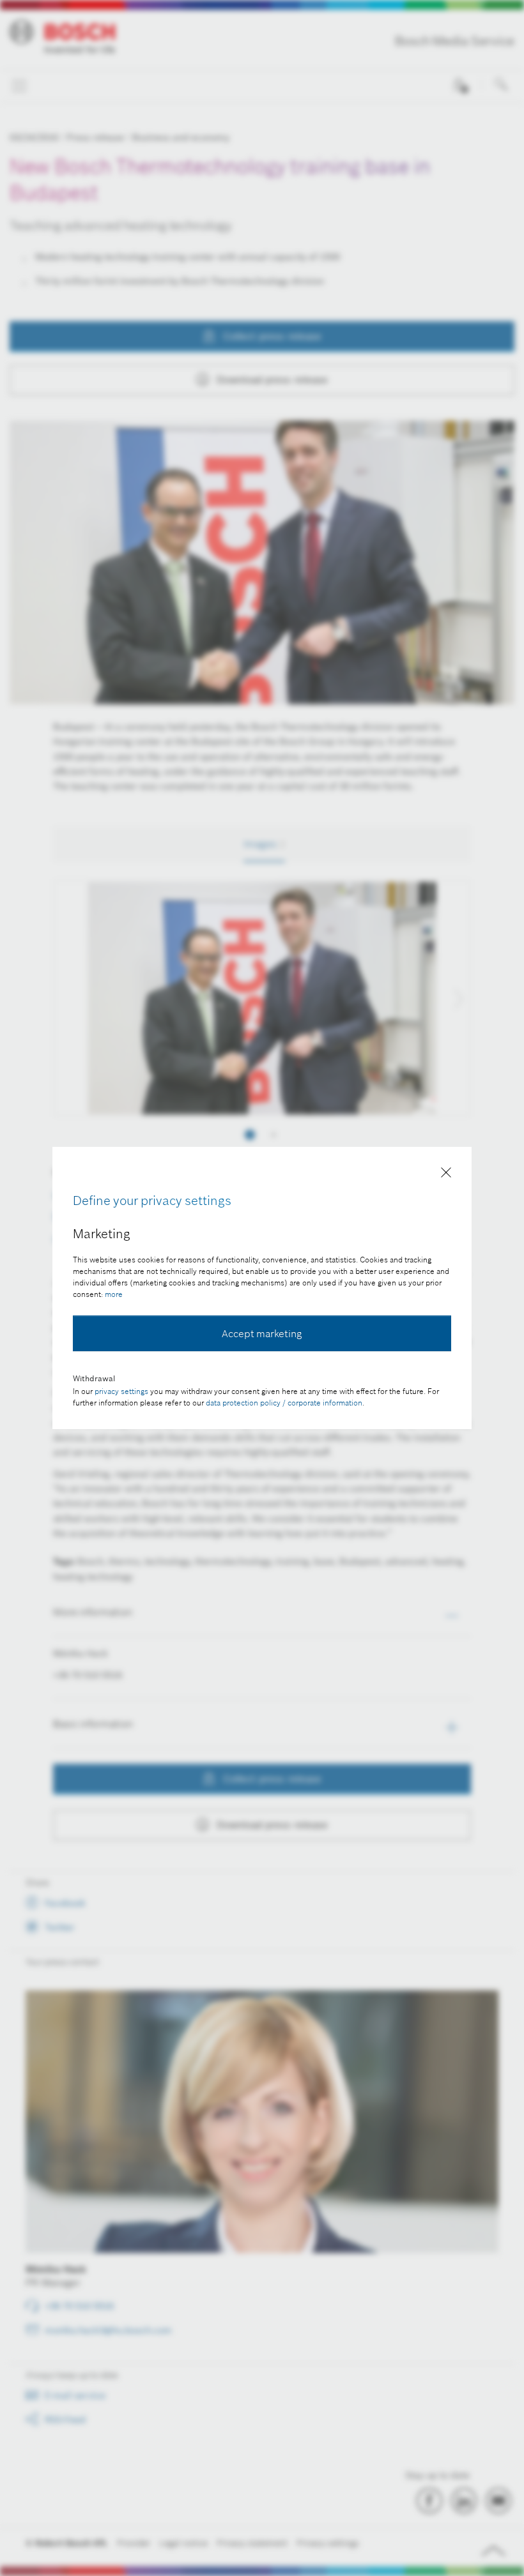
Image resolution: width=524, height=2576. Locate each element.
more (114, 1294)
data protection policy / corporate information (284, 1403)
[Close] (446, 1175)
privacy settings (121, 1391)
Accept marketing (262, 1333)
